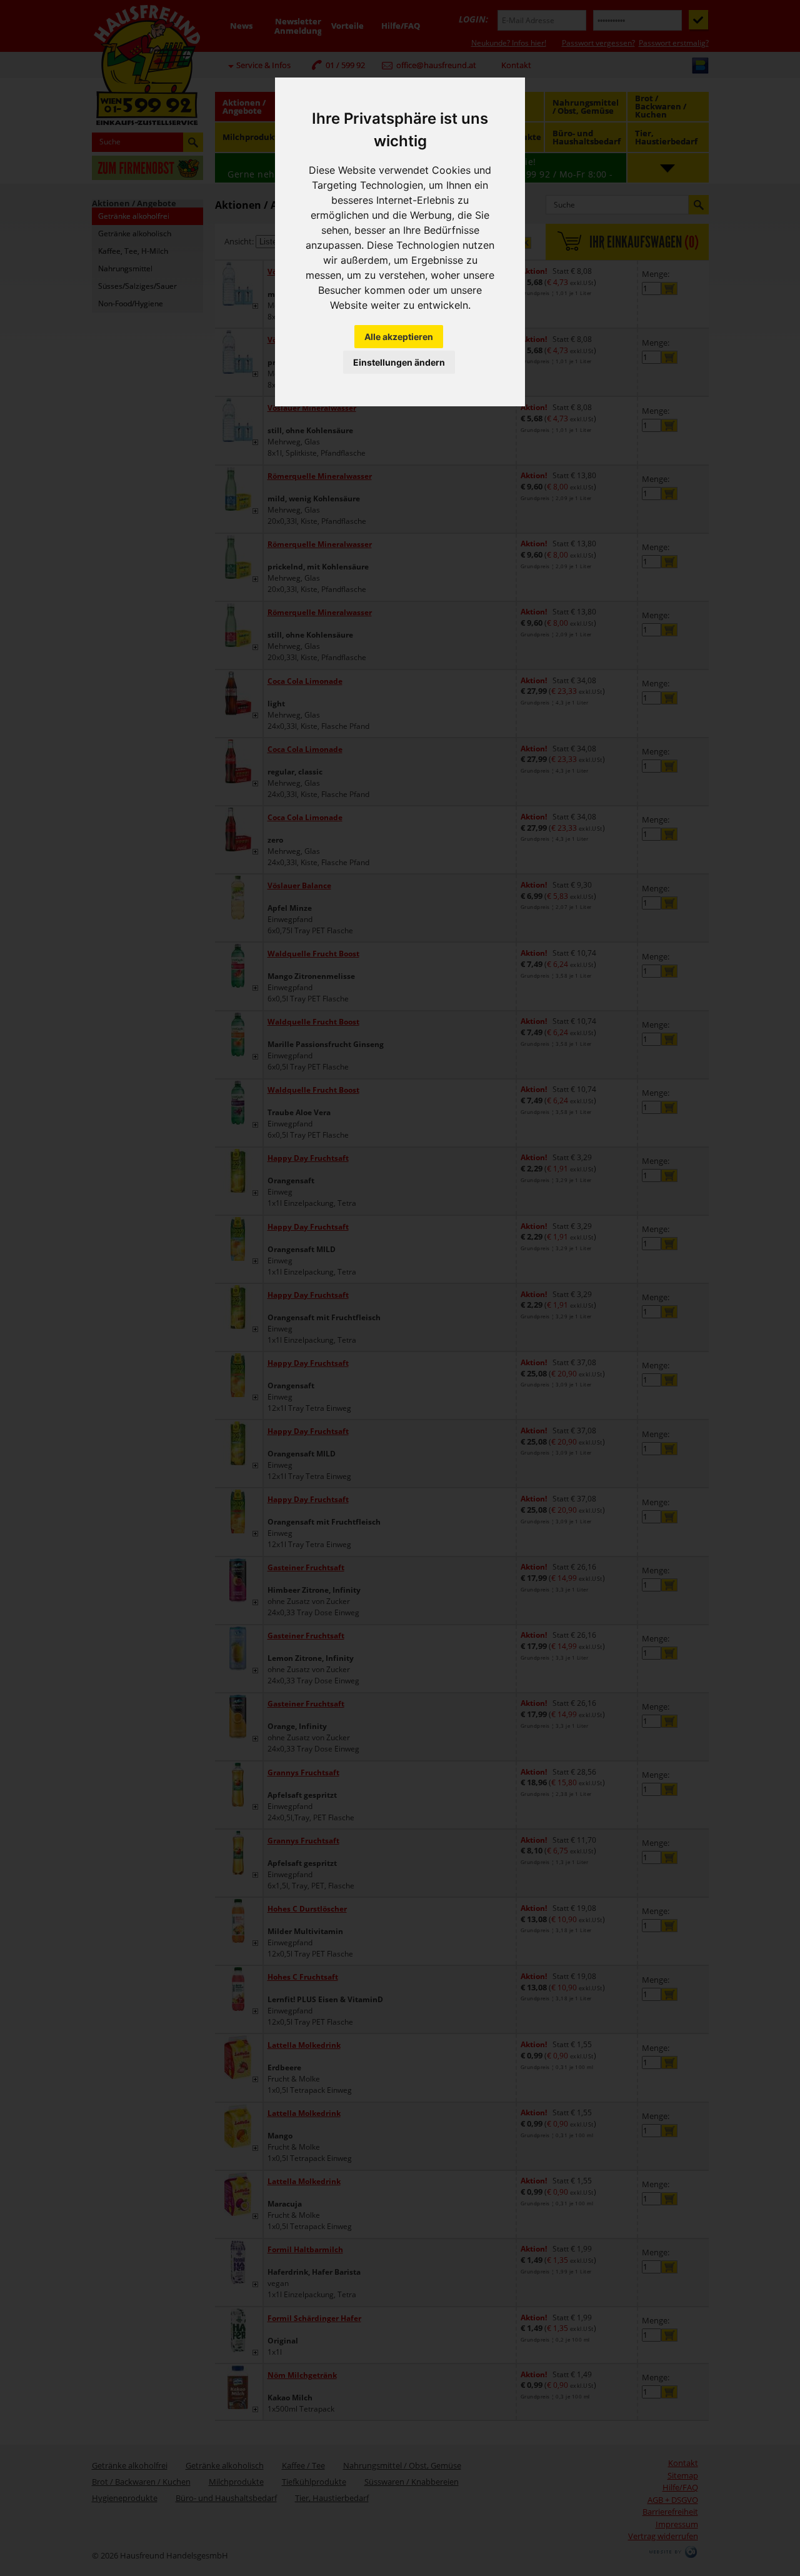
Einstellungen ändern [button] (399, 362)
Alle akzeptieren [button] (399, 337)
